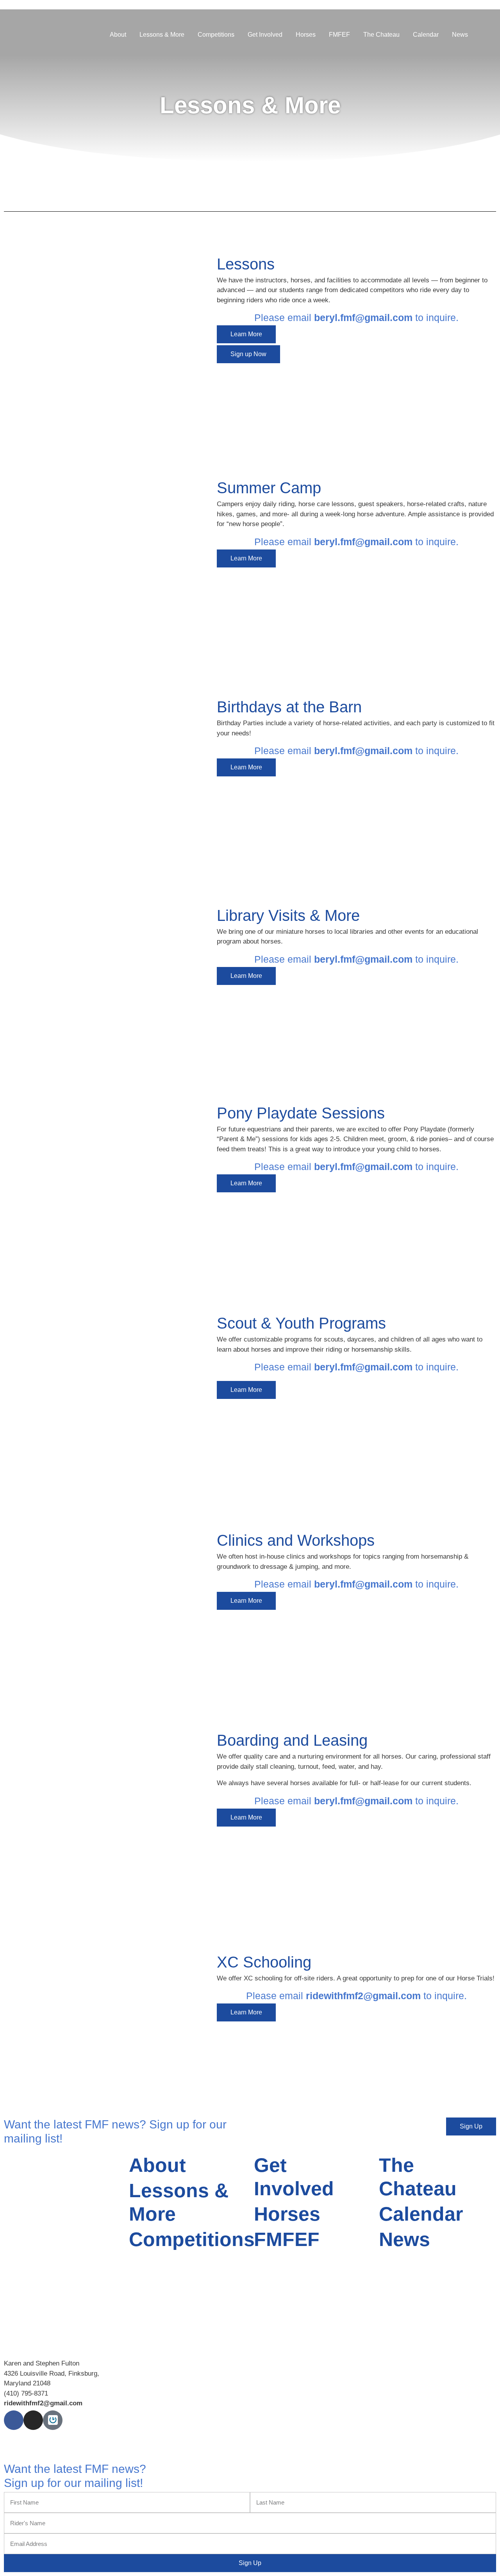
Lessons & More (162, 35)
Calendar (426, 35)
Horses (306, 35)
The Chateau (381, 35)
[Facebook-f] (14, 2420)
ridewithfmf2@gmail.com (363, 1996)
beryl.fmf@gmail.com (363, 318)
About (118, 35)
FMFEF (339, 35)
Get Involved (265, 35)
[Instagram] (33, 2420)
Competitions (216, 35)
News (460, 35)
